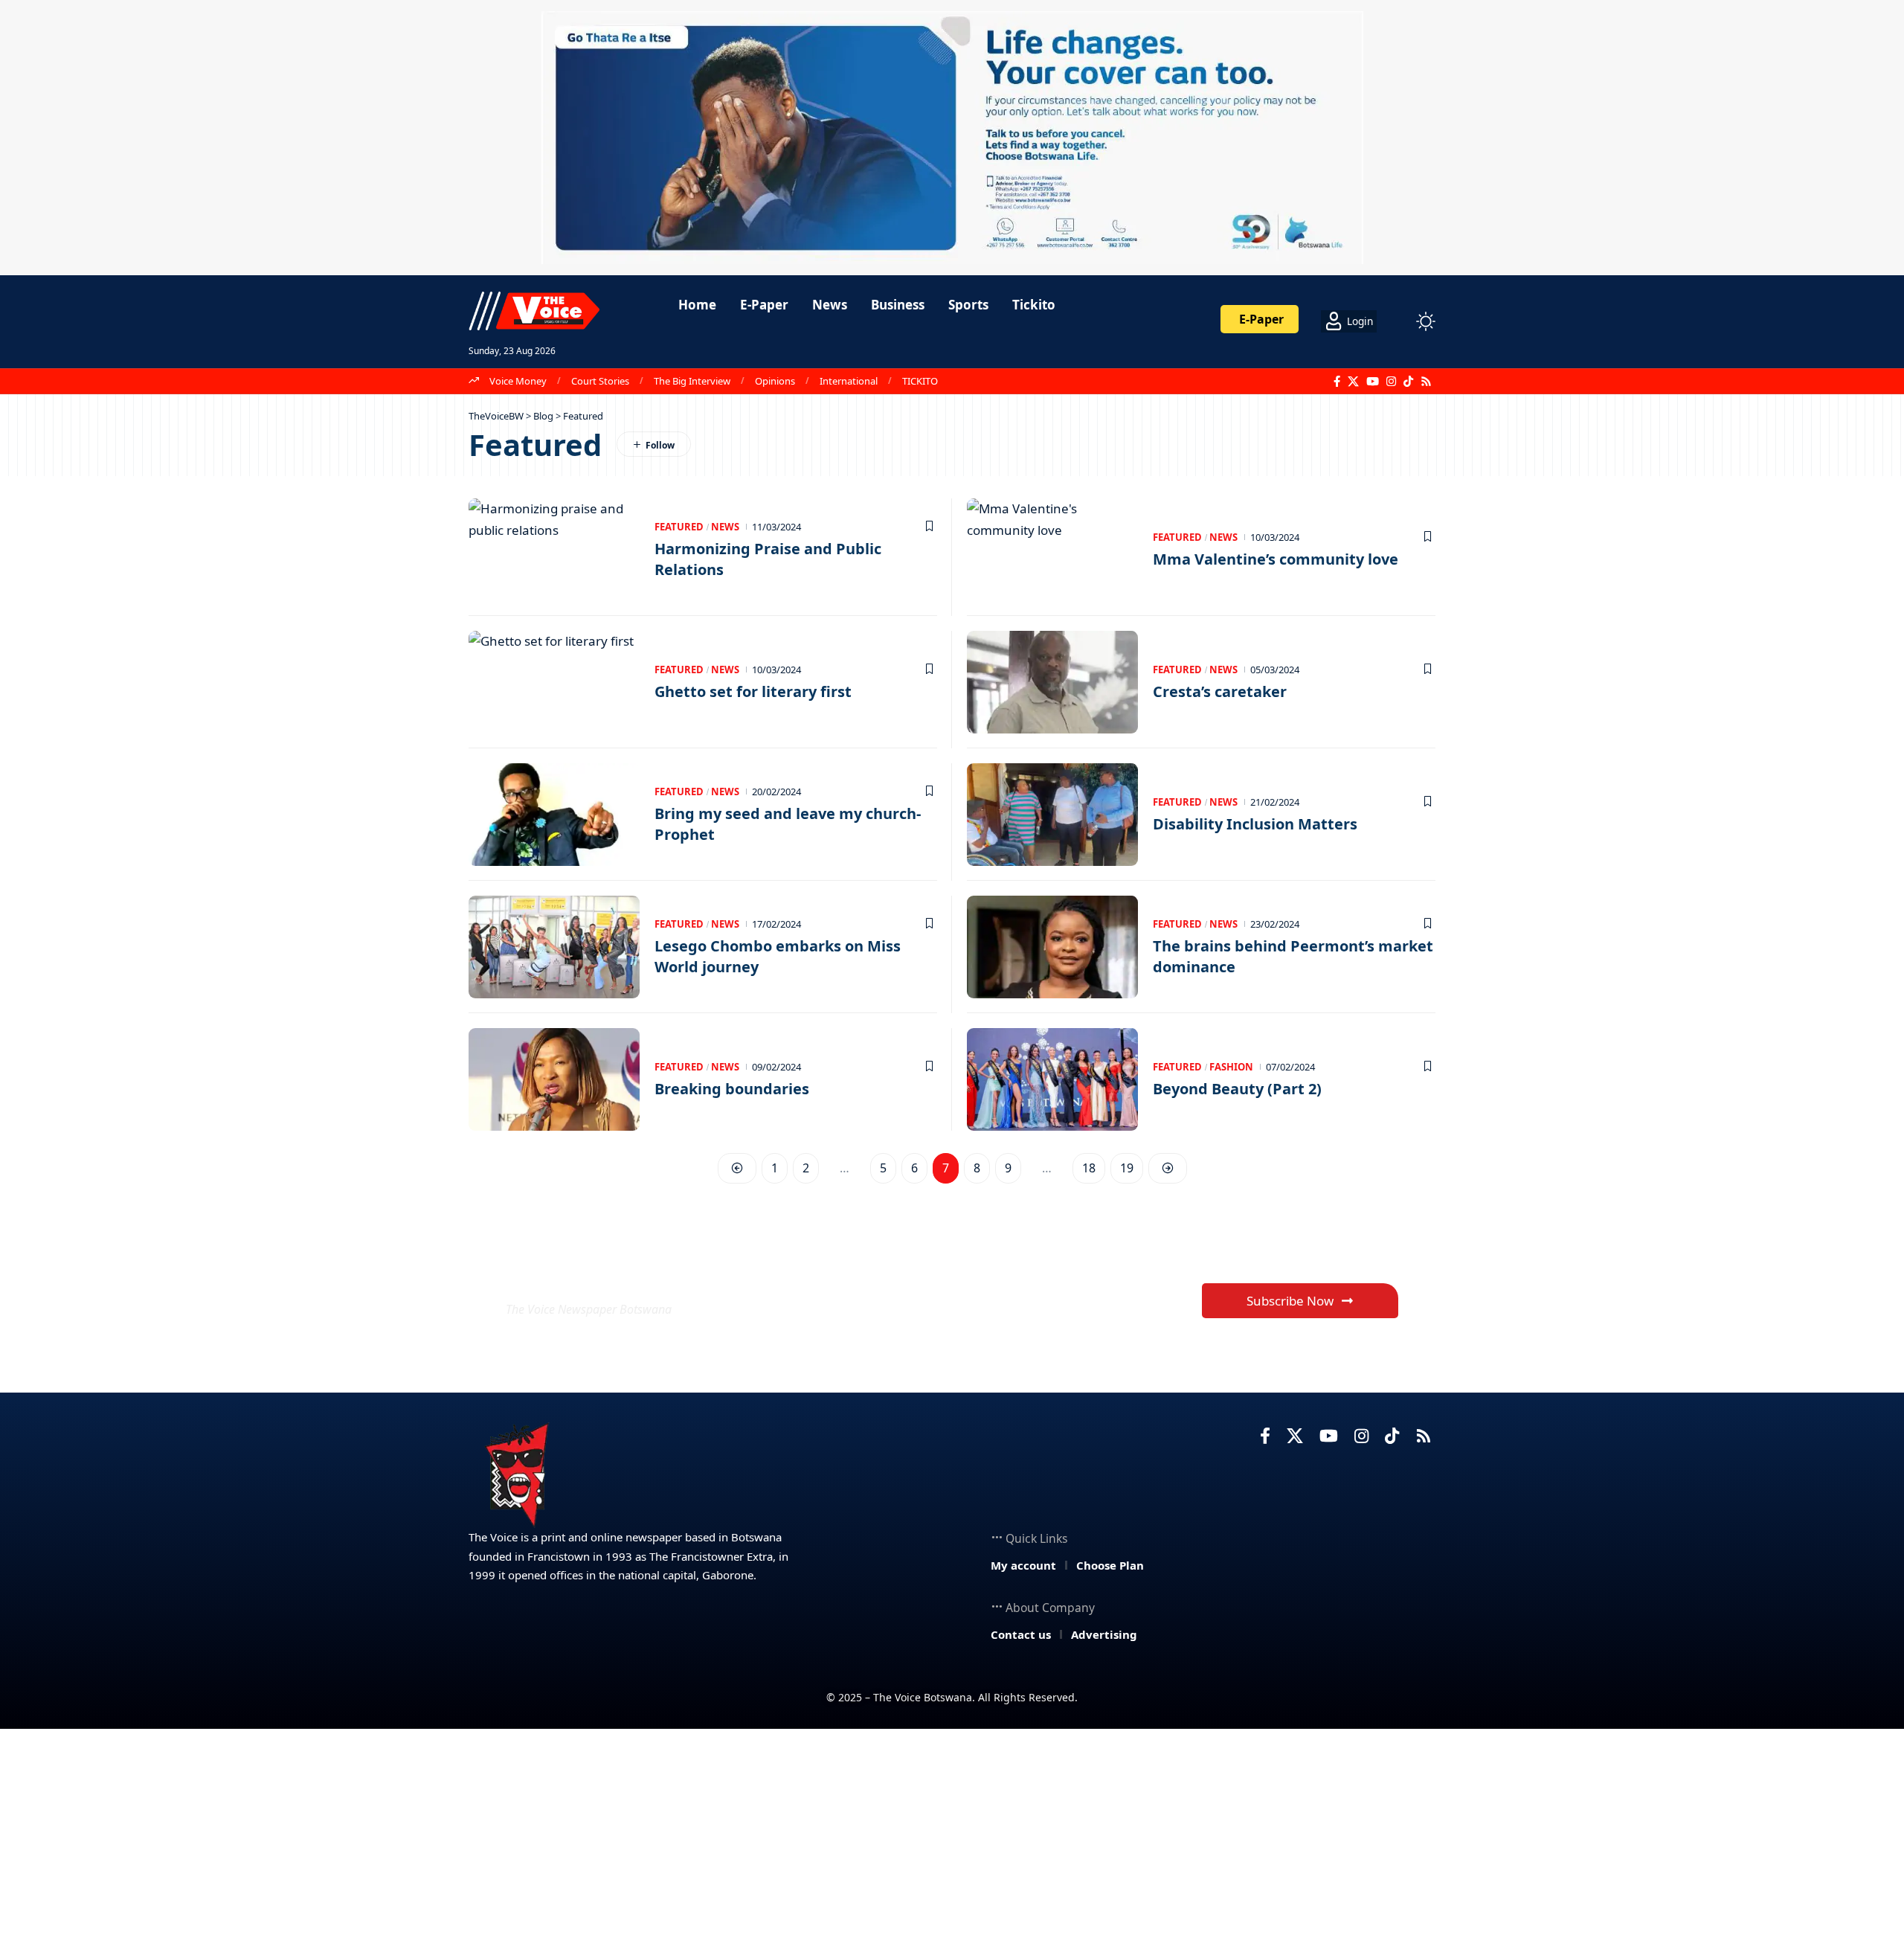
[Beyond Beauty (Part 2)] (1052, 1079)
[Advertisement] (952, 1840)
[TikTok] (1408, 382)
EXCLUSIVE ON (616, 1273)
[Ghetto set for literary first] (554, 682)
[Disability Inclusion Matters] (1052, 815)
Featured (679, 527)
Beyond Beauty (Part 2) (1237, 1089)
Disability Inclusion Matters (1255, 824)
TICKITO (920, 381)
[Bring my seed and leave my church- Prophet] (554, 815)
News (725, 527)
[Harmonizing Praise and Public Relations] (554, 550)
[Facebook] (1337, 382)
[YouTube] (1373, 382)
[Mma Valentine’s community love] (1052, 550)
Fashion (1231, 1067)
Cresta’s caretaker (1220, 691)
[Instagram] (1391, 382)
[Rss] (1426, 382)
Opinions (775, 381)
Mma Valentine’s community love (1276, 559)
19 (1127, 1168)
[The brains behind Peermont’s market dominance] (1052, 947)
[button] (1398, 321)
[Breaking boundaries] (554, 1079)
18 (1089, 1168)
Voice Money (518, 381)
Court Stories (600, 381)
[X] (1353, 382)
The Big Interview (692, 381)
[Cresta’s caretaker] (1052, 682)
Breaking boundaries (732, 1089)
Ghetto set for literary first (753, 691)
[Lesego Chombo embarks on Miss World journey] (554, 947)
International (849, 381)
